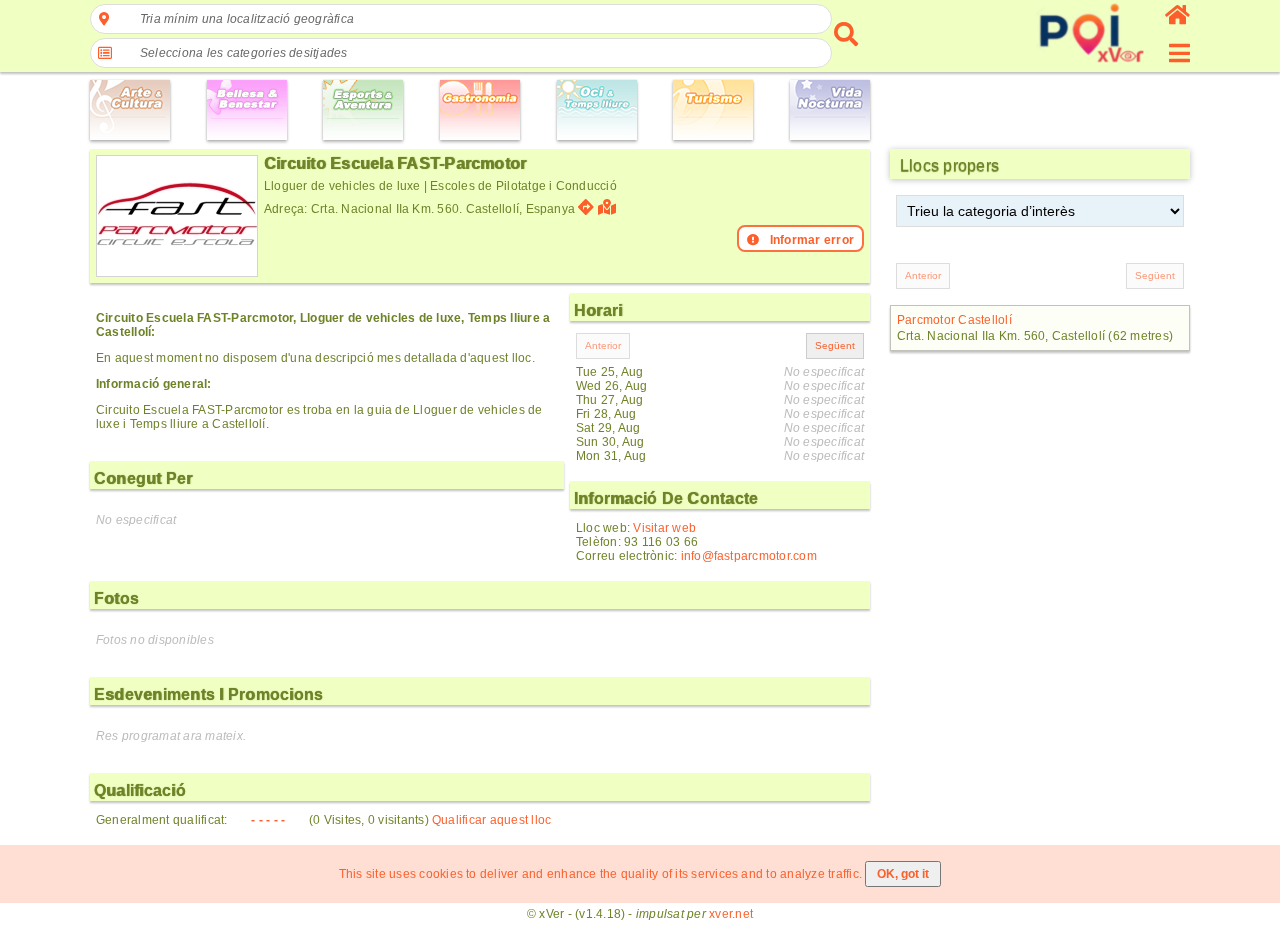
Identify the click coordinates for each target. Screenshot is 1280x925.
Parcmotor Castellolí (954, 320)
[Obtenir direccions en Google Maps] (586, 207)
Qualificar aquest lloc (491, 820)
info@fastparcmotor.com (749, 556)
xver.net (731, 914)
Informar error (812, 240)
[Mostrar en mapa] (609, 207)
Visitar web (664, 528)
